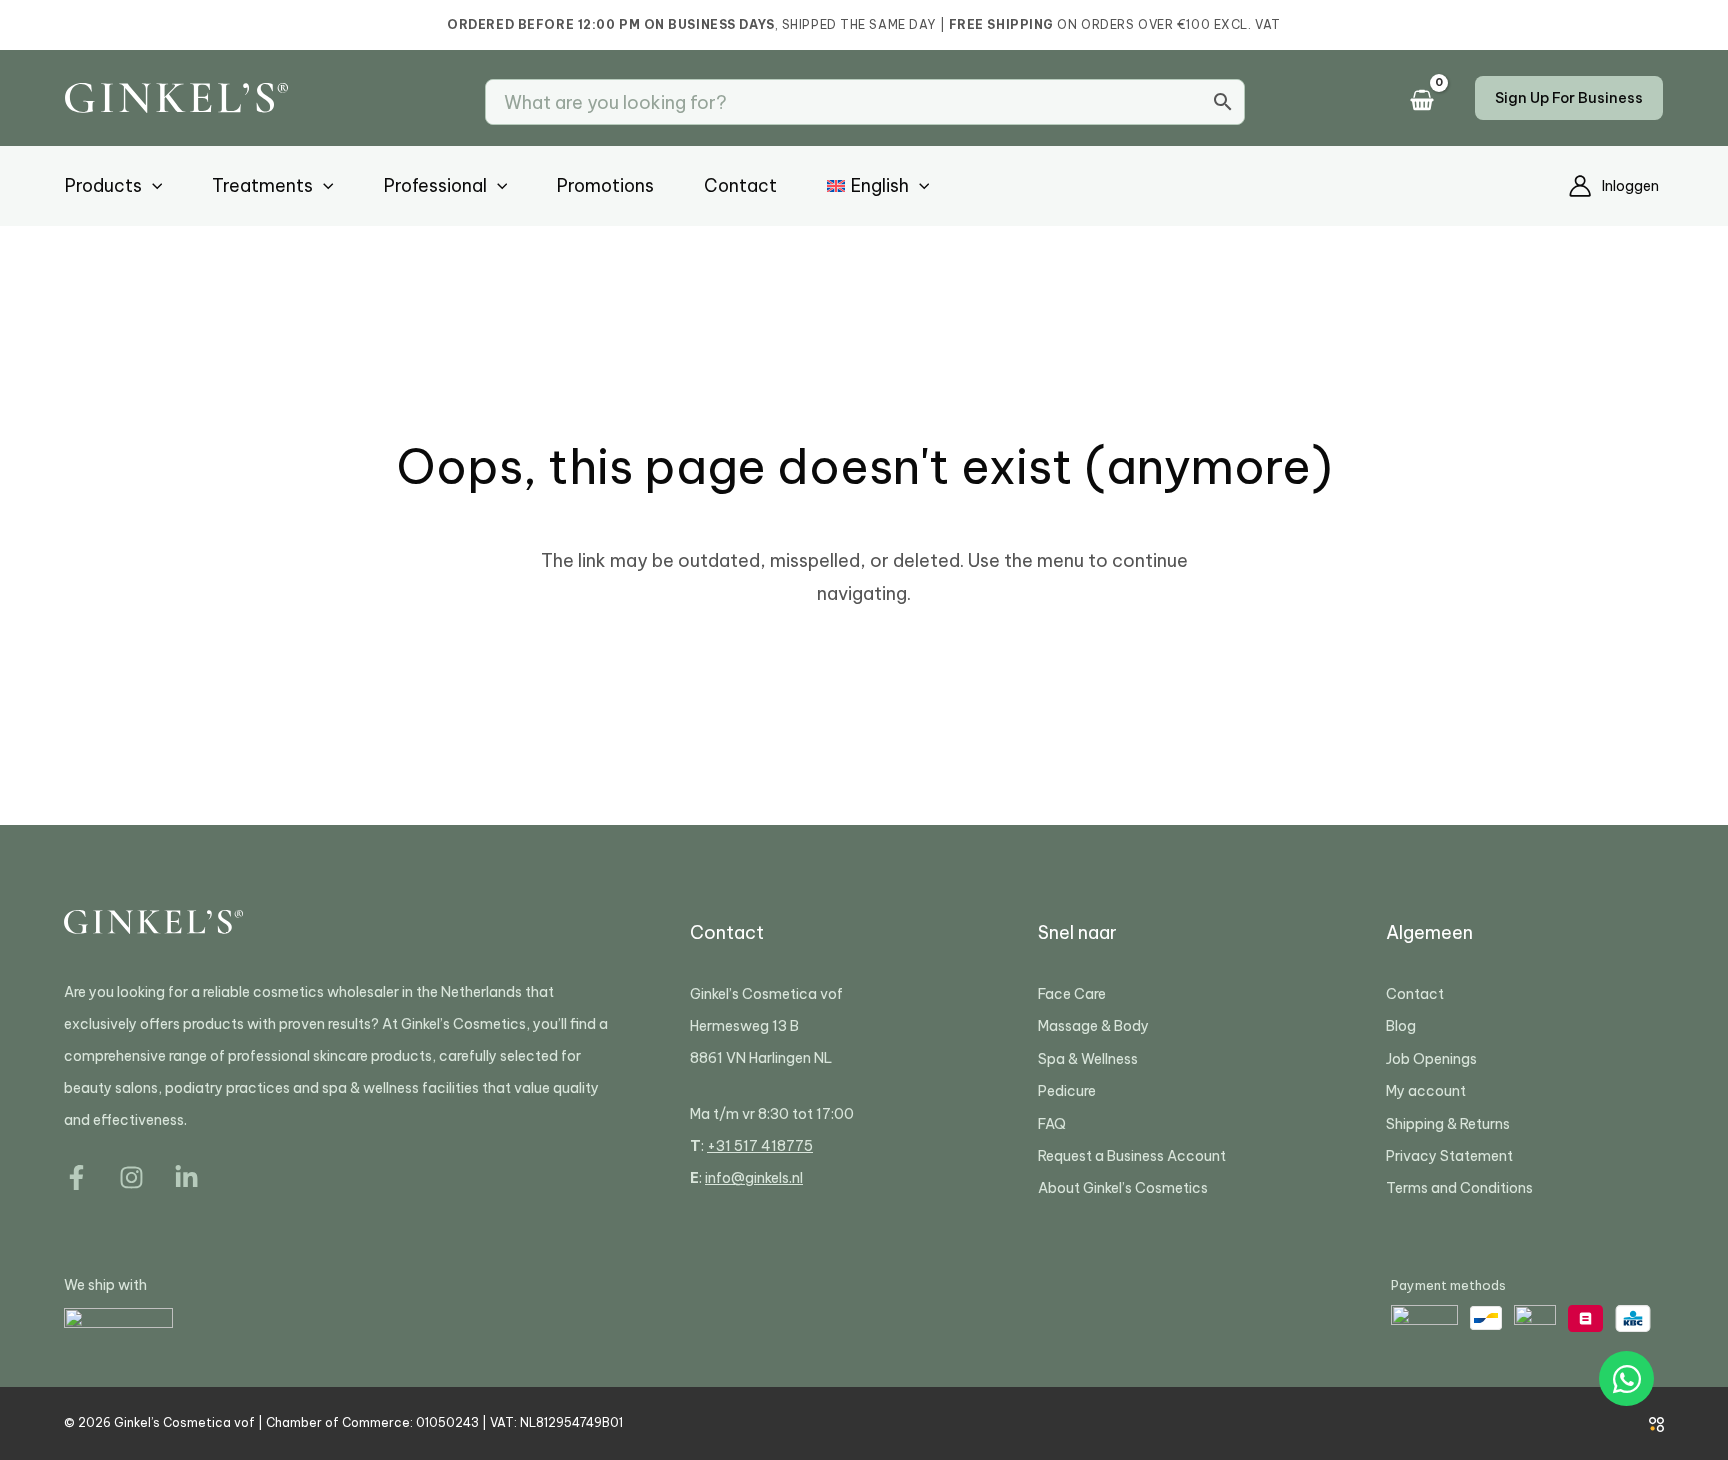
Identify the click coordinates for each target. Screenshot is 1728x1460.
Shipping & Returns (1448, 1124)
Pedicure (1067, 1091)
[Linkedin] (186, 1177)
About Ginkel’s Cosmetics (1123, 1188)
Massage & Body (1093, 1026)
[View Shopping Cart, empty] (1428, 101)
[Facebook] (76, 1177)
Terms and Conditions (1459, 1188)
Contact (1415, 994)
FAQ (1052, 1124)
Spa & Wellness (1088, 1059)
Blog (1401, 1026)
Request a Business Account (1132, 1156)
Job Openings (1431, 1059)
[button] (1569, 98)
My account (1426, 1091)
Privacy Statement (1449, 1156)
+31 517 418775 (760, 1146)
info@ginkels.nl (754, 1178)
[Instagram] (131, 1177)
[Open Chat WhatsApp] (1626, 1378)
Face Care (1072, 994)
